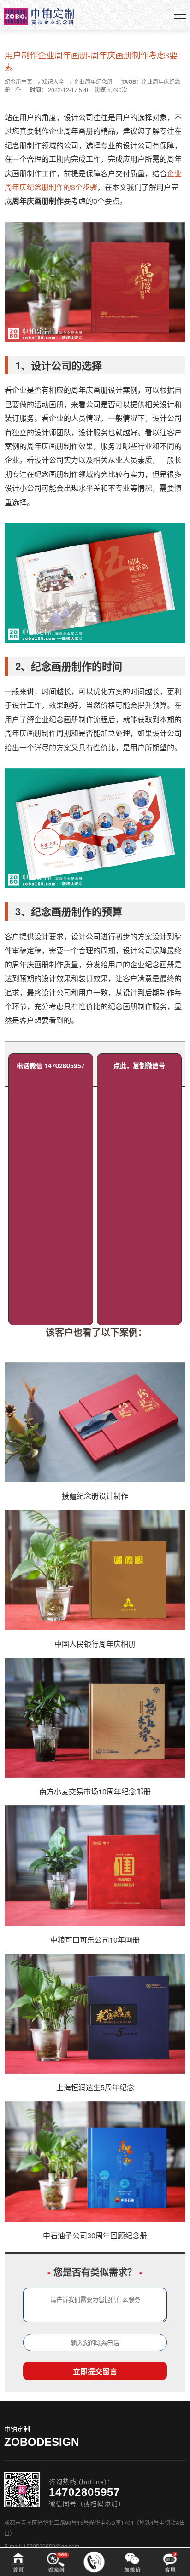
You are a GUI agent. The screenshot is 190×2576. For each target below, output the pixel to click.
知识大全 (53, 81)
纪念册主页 (18, 81)
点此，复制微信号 (139, 1065)
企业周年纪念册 (93, 81)
